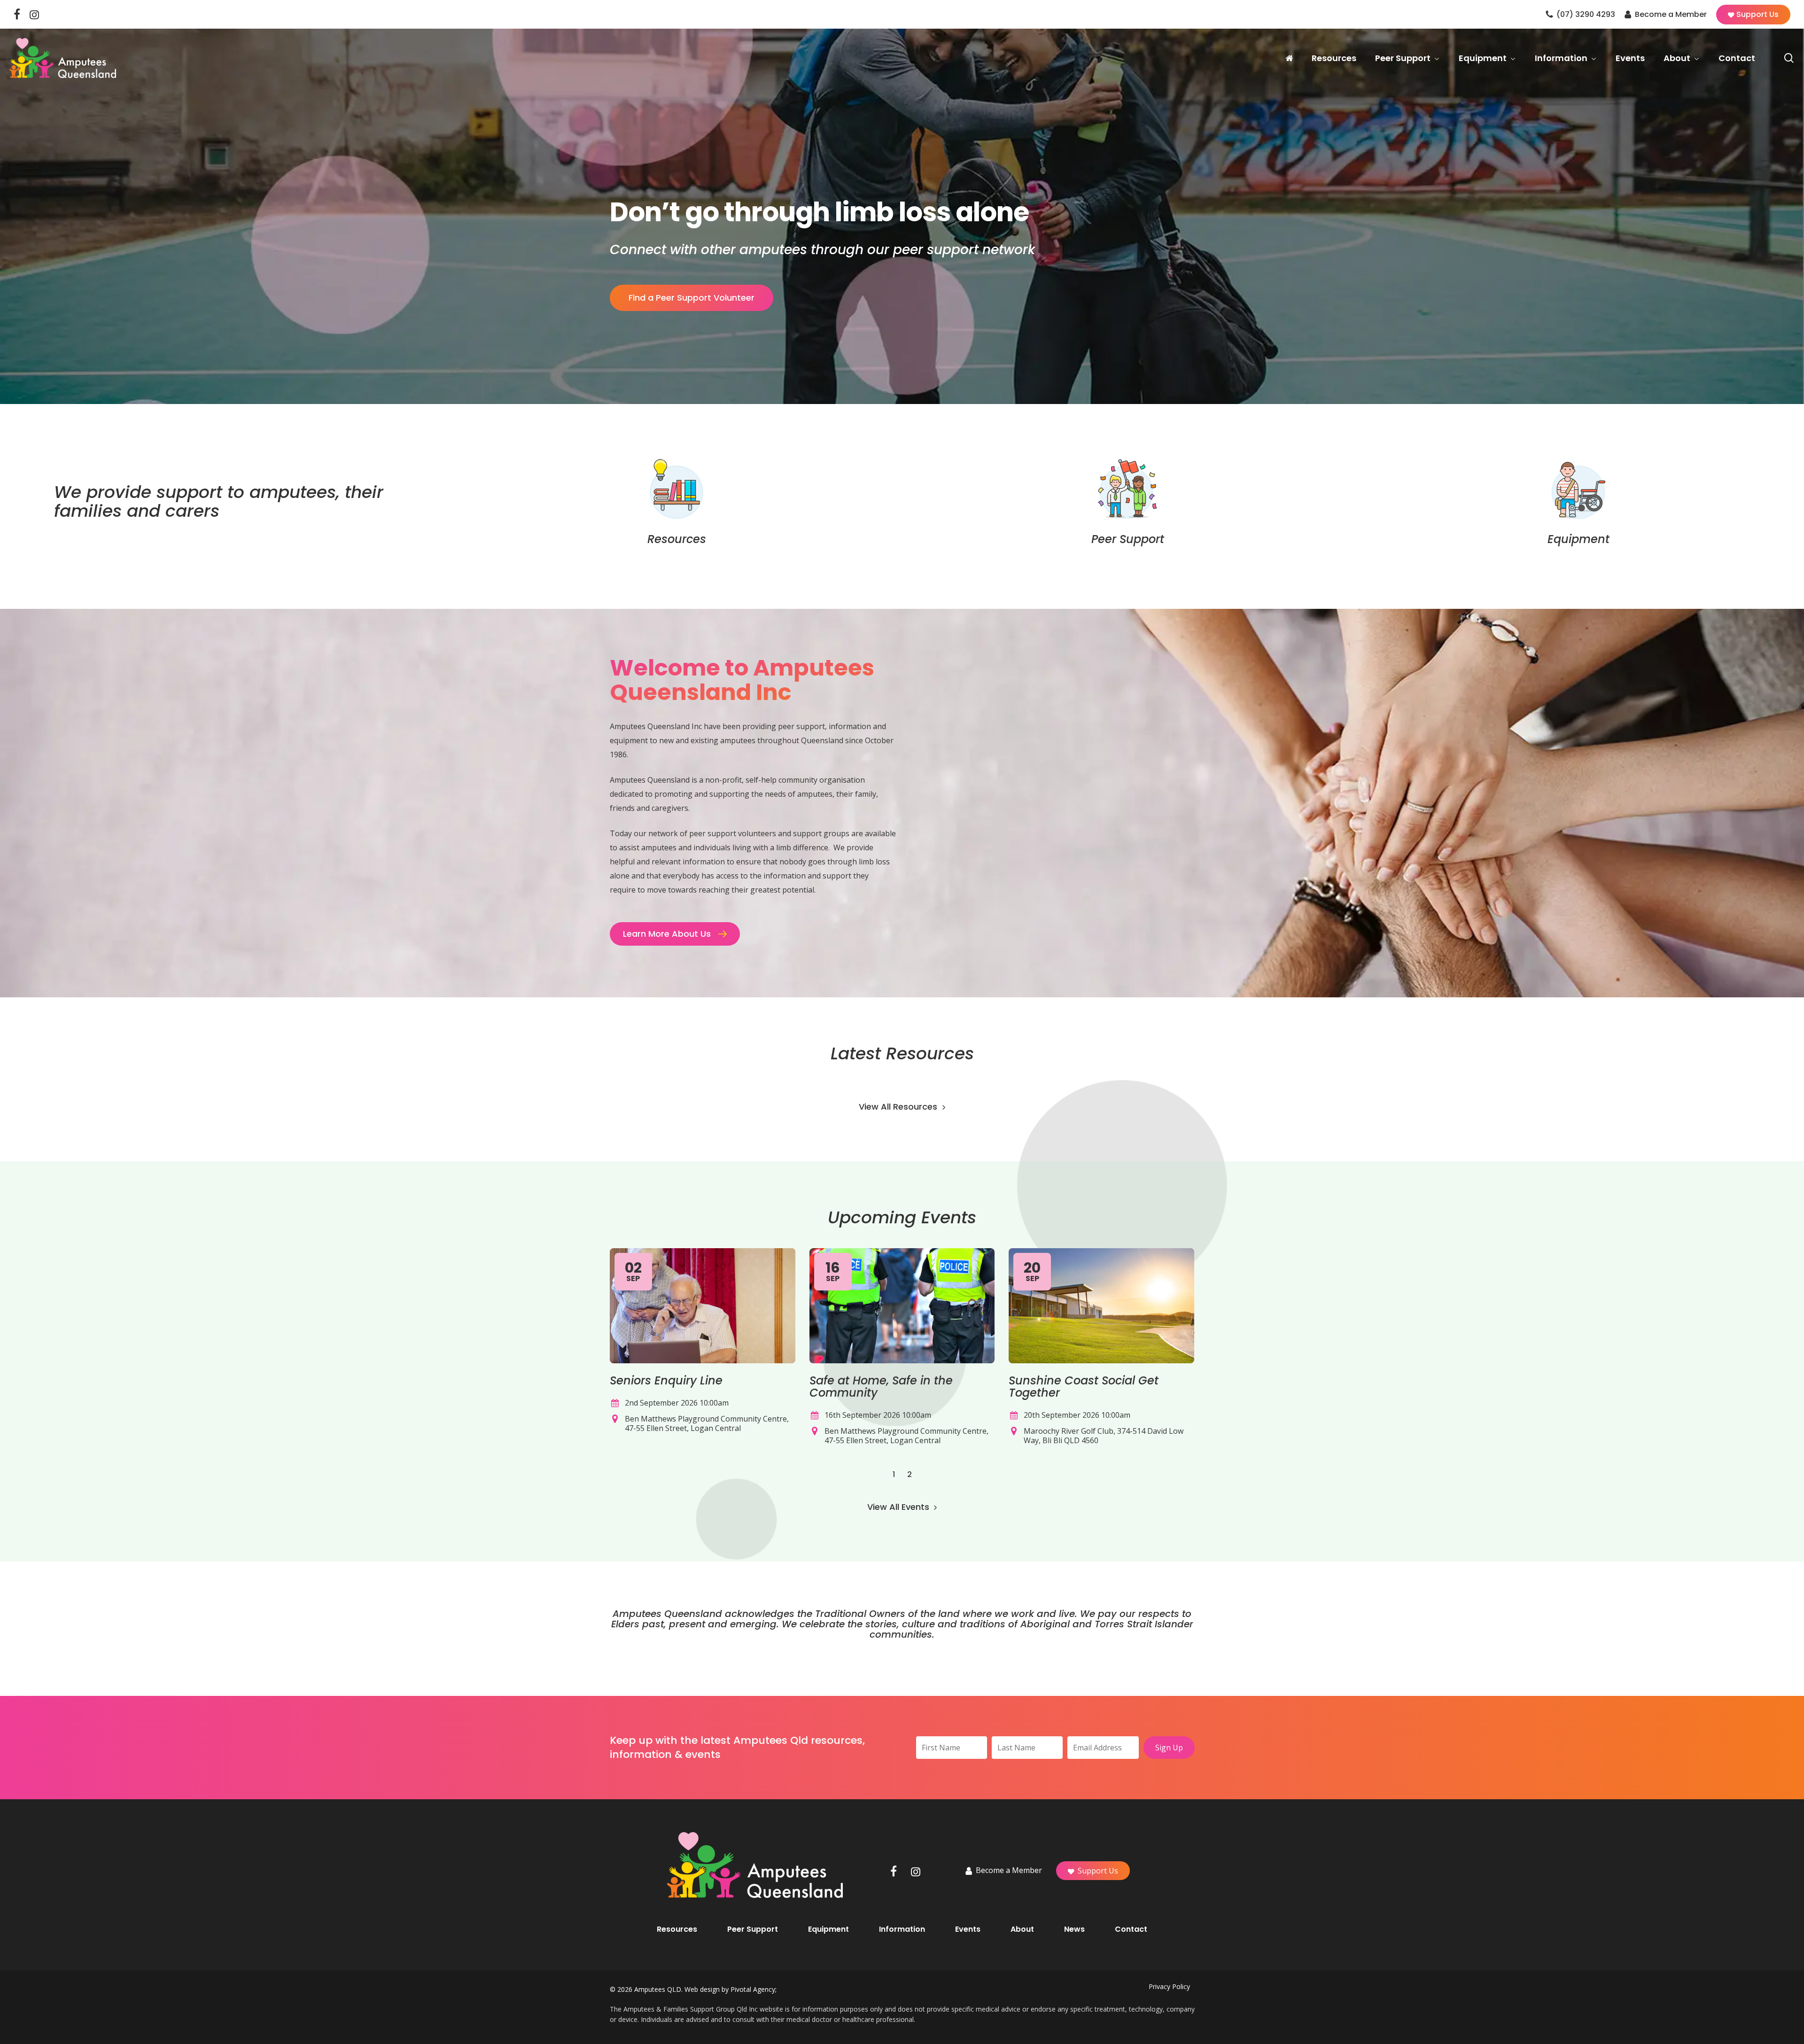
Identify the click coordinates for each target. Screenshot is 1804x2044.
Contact (1131, 1929)
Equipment (828, 1929)
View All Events (899, 1507)
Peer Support (753, 1929)
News (1074, 1929)
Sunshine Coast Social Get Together (1084, 1387)
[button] (675, 934)
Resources (677, 1929)
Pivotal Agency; (754, 1989)
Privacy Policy (1169, 1986)
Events (968, 1929)
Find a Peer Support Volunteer (692, 298)
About (1022, 1929)
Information (902, 1929)
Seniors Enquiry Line (666, 1380)
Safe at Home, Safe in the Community (881, 1387)
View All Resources (899, 1107)
